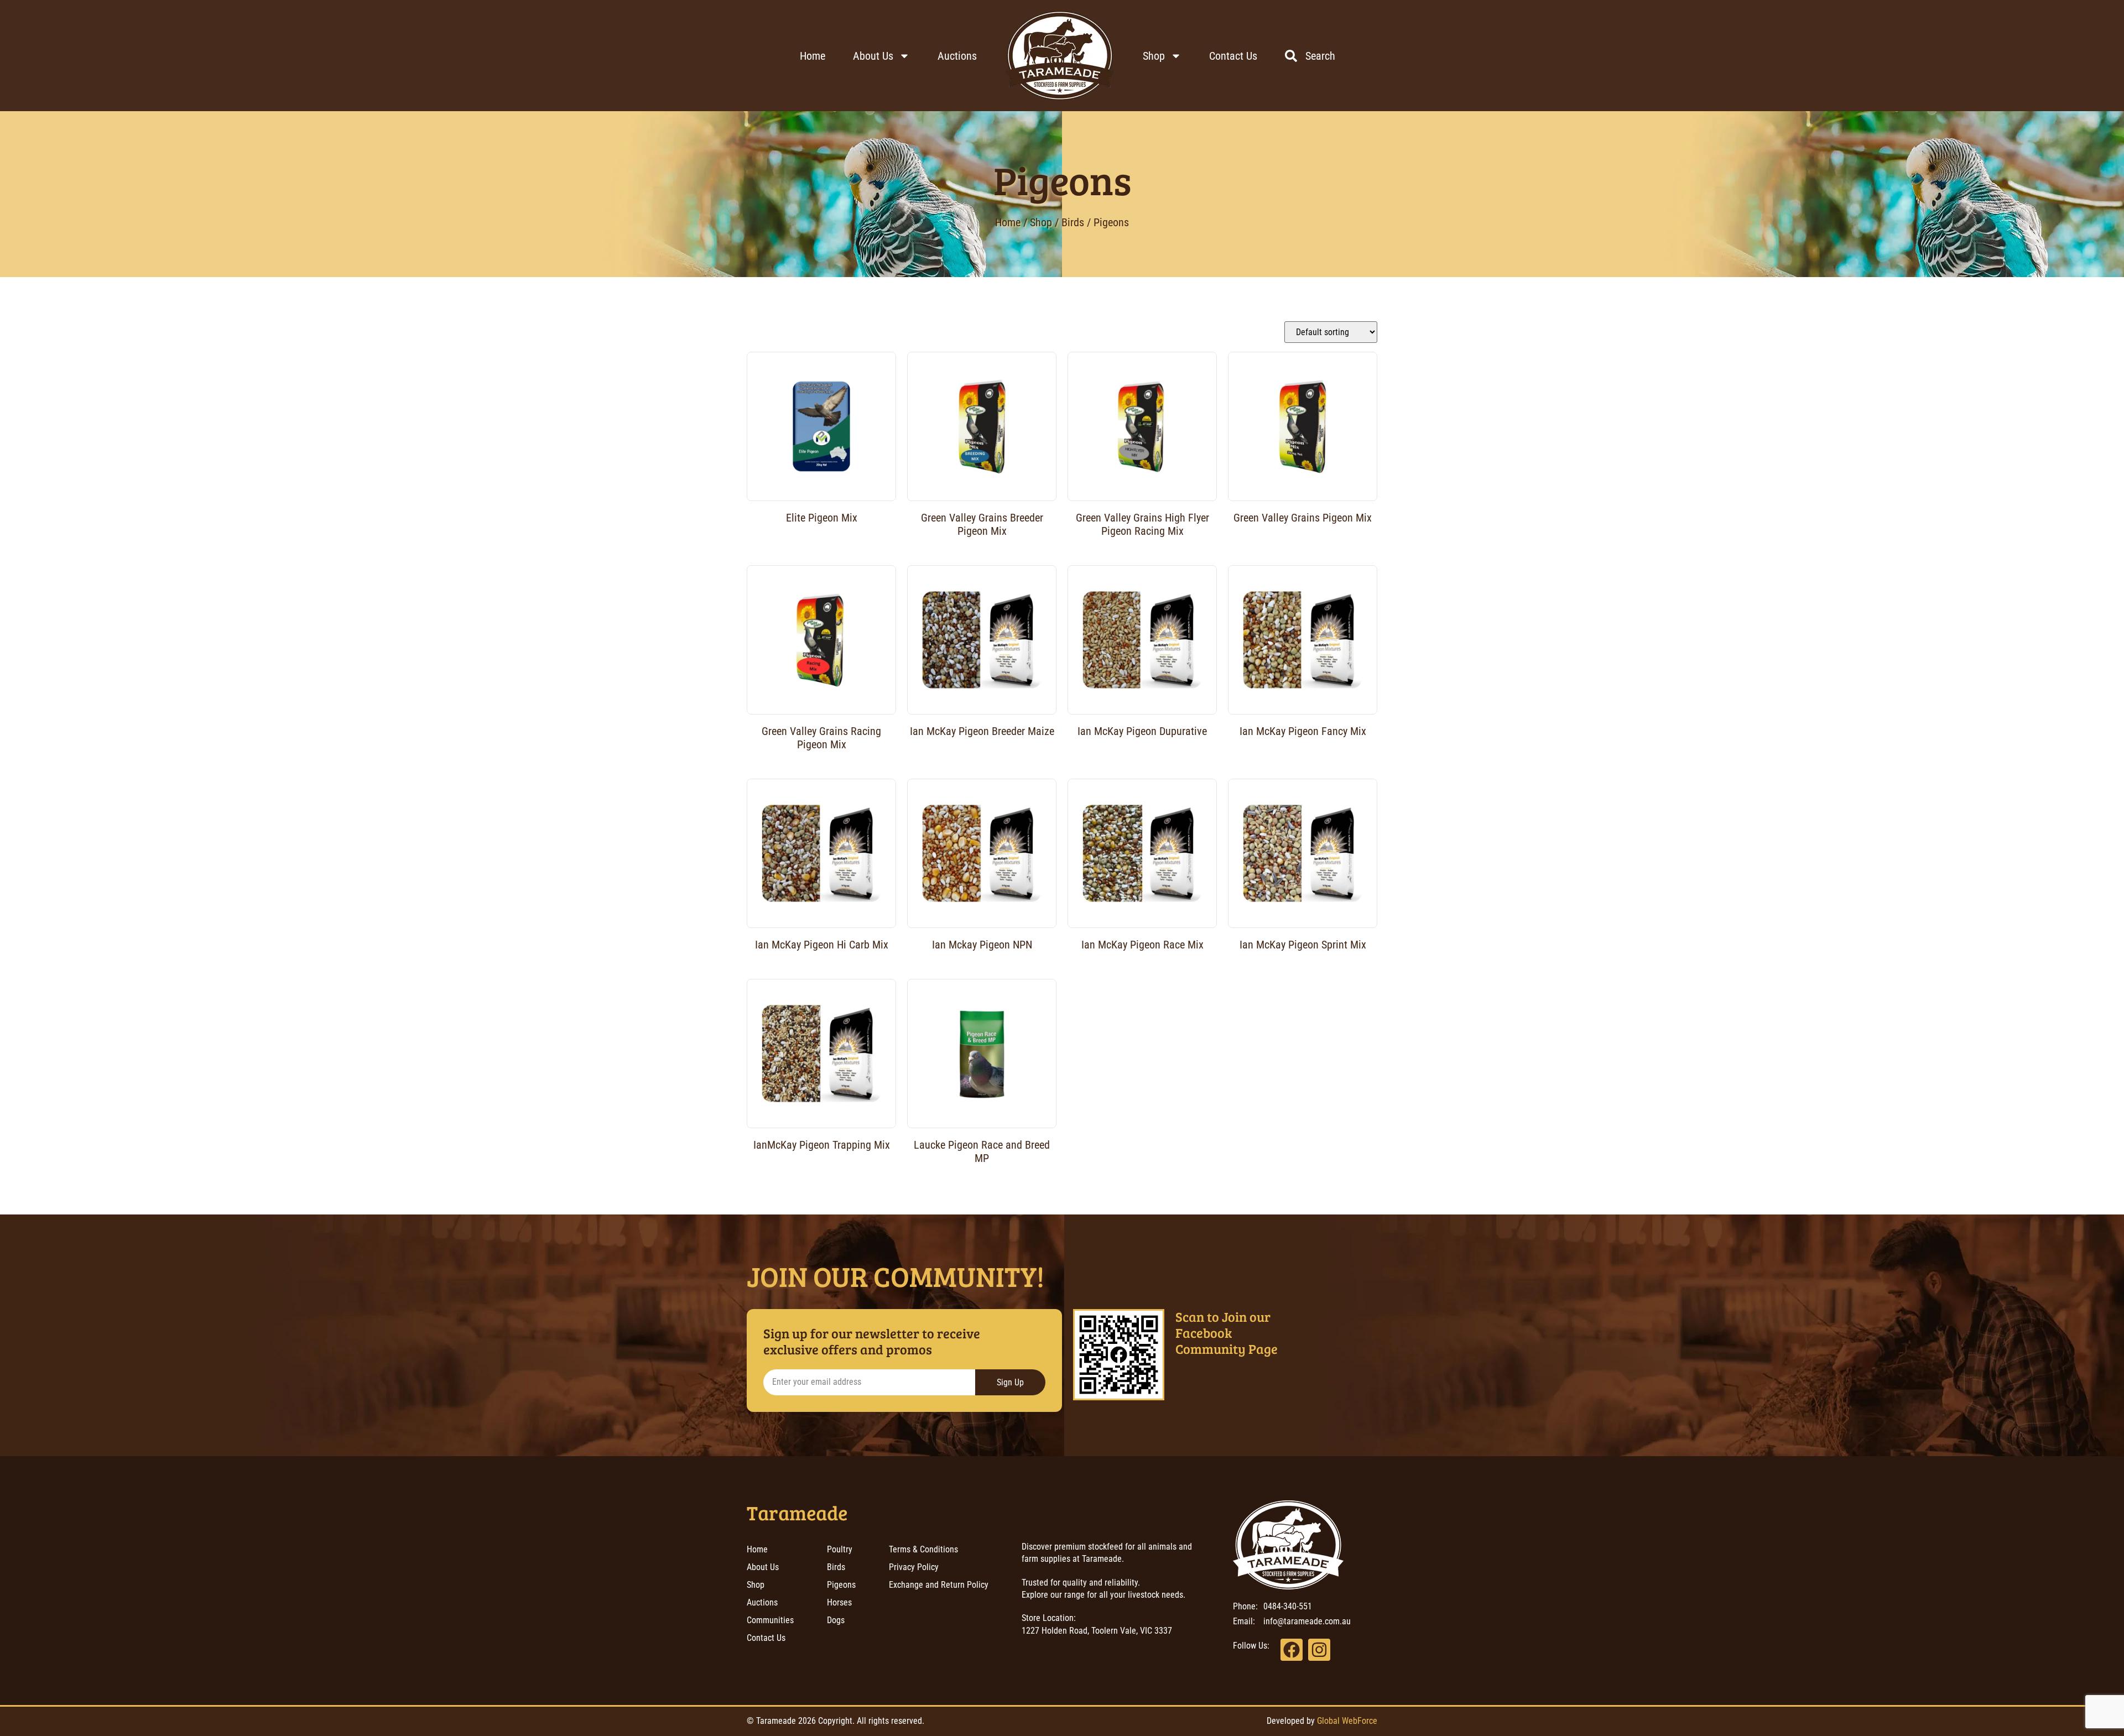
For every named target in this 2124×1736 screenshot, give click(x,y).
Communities (770, 1620)
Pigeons (1062, 179)
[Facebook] (1292, 1650)
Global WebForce (1347, 1721)
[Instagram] (1319, 1650)
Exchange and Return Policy (939, 1585)
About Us (873, 56)
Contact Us (1233, 56)
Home (813, 56)
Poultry (840, 1549)
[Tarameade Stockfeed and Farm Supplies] (1060, 56)
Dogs (836, 1620)
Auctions (957, 56)
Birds (1073, 222)
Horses (839, 1602)
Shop (1154, 56)
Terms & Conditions (923, 1549)
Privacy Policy (914, 1567)
